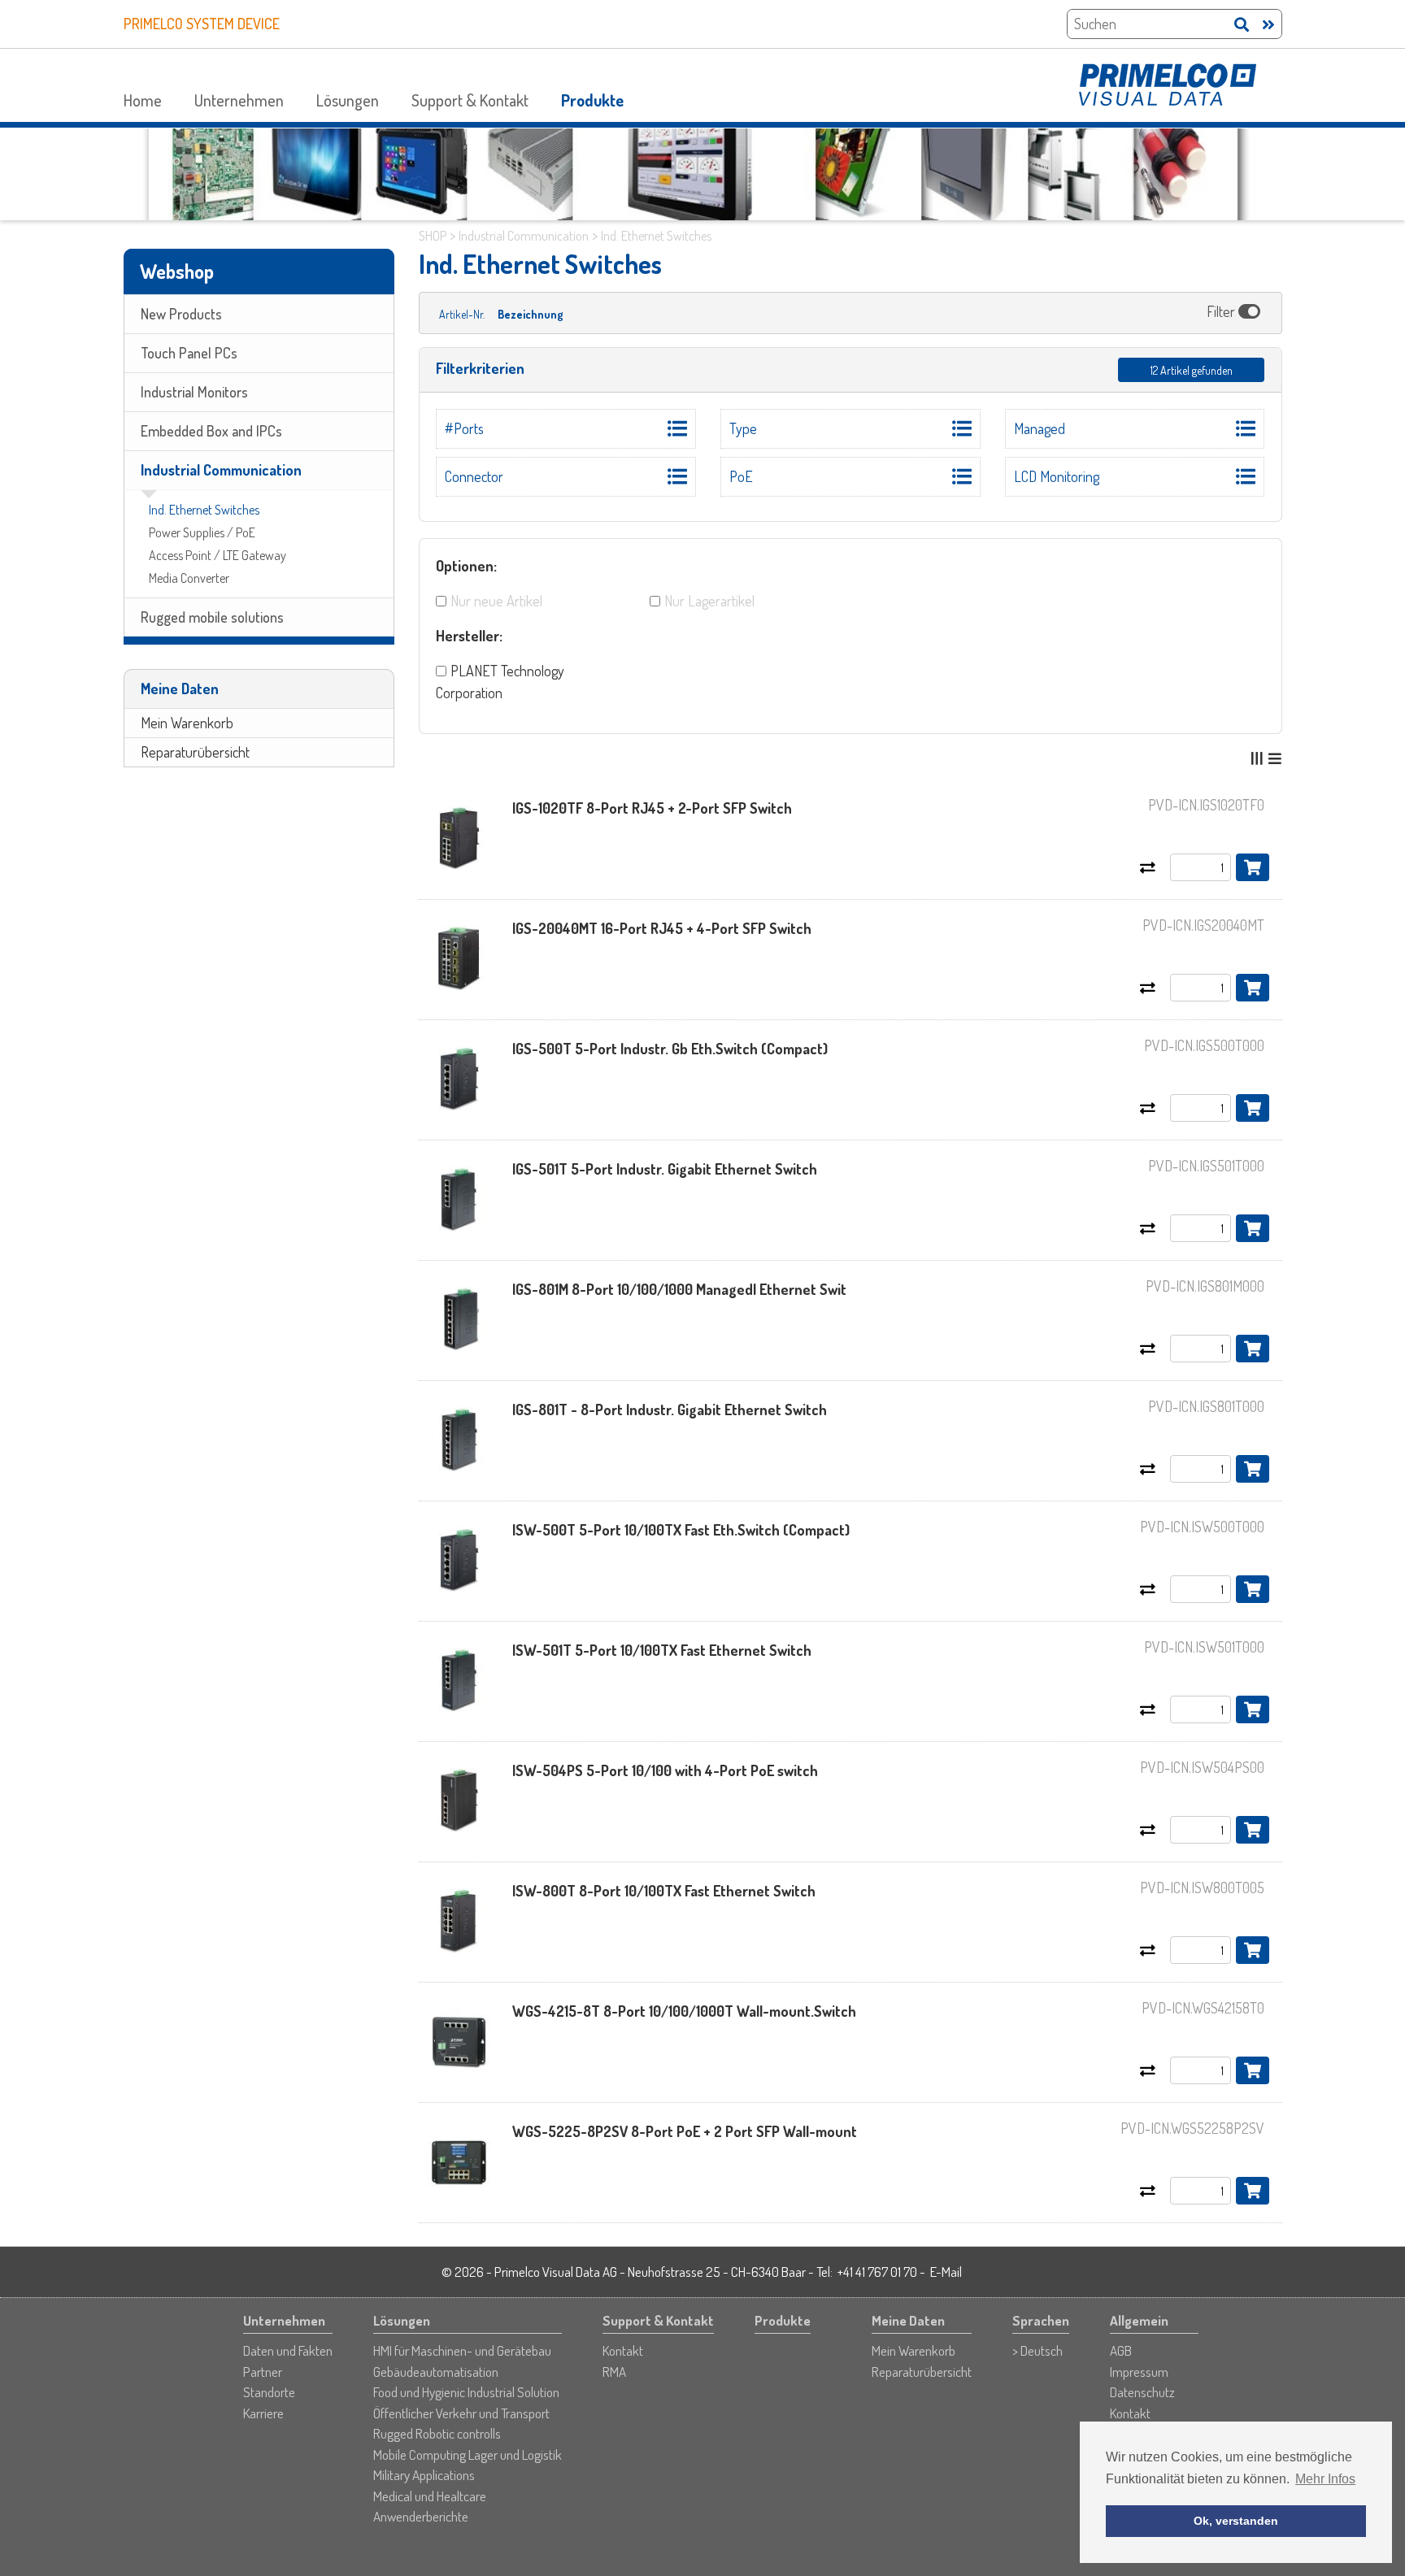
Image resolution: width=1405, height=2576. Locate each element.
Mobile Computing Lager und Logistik (468, 2454)
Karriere (263, 2413)
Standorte (269, 2392)
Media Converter (189, 578)
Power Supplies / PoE (202, 532)
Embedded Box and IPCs (211, 431)
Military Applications (424, 2475)
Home (143, 100)
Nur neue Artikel (496, 601)
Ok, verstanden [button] (1236, 2521)
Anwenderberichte (421, 2516)
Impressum (1139, 2372)
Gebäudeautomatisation (436, 2372)
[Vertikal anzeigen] (1257, 758)
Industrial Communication (221, 470)
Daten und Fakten (288, 2350)
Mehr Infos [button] (1325, 2479)
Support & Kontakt (470, 100)
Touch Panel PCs (189, 353)
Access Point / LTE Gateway (217, 555)
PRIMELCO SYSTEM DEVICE (202, 24)
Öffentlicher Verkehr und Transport (461, 2413)
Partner (263, 2372)
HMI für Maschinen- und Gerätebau (462, 2350)
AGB (1121, 2350)
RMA (614, 2372)
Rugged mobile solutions (212, 617)
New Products (181, 314)
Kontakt (623, 2350)
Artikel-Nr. (462, 314)
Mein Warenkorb (187, 723)
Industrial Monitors (194, 392)
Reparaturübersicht (195, 752)
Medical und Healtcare (430, 2496)
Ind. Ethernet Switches (204, 510)
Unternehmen (239, 100)
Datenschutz (1142, 2392)
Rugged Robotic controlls (437, 2433)
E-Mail (946, 2272)
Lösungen (348, 100)
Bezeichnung (531, 314)
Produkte (592, 100)
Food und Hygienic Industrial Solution (466, 2392)
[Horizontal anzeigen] (1275, 758)
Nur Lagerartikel (709, 601)
